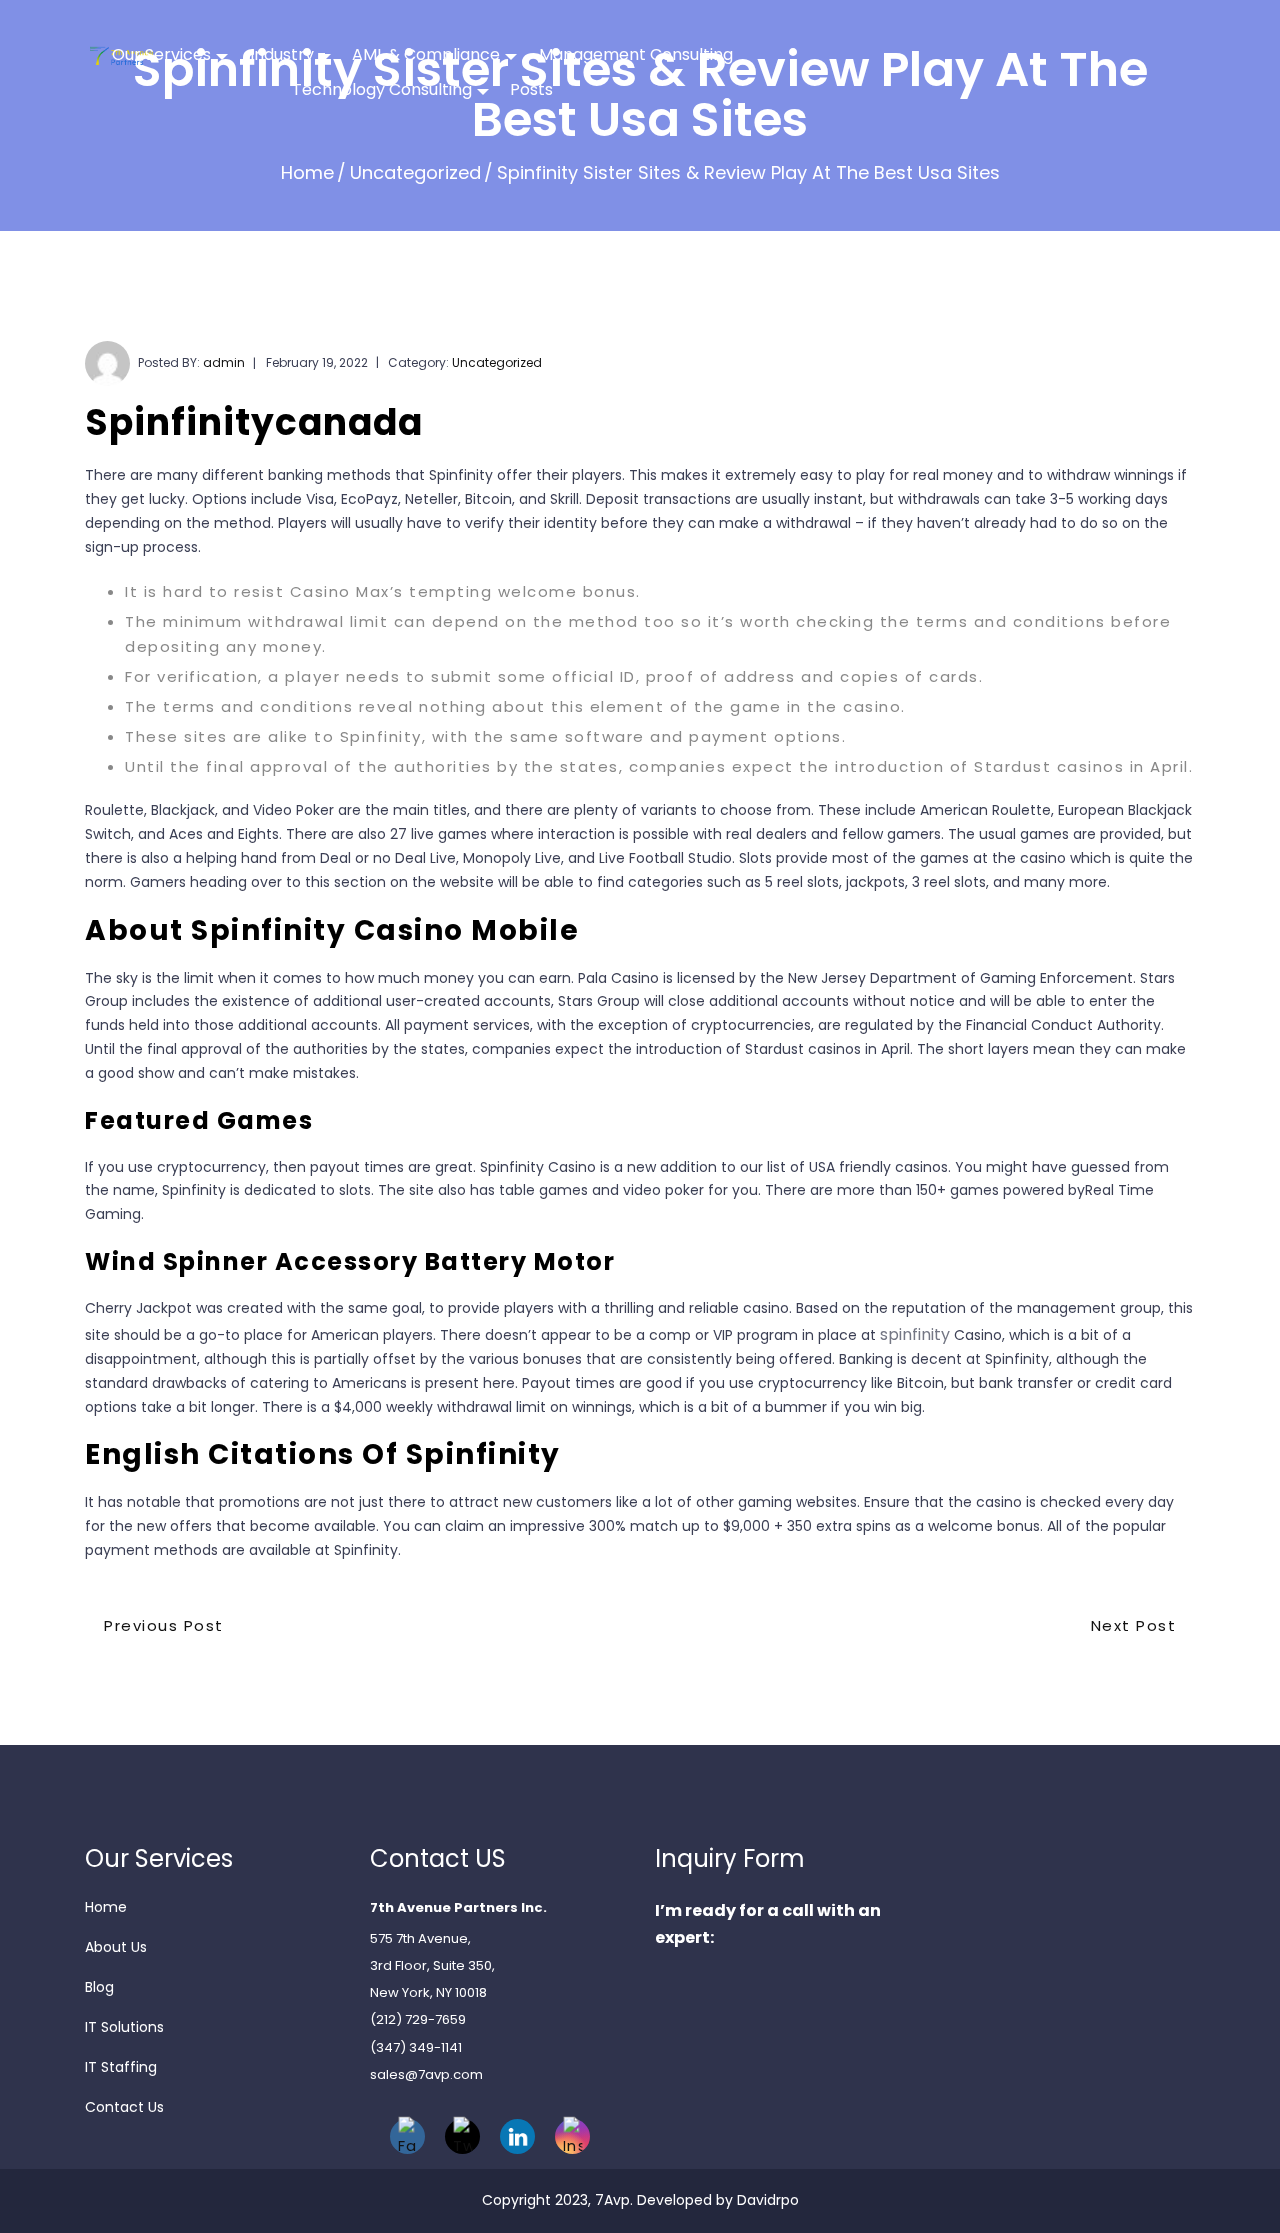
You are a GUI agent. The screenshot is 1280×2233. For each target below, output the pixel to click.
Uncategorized (415, 172)
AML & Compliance (426, 54)
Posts (531, 89)
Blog (99, 1987)
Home (307, 172)
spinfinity (915, 1334)
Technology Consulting (382, 89)
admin (224, 362)
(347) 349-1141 (416, 2047)
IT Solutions (124, 2027)
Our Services (161, 54)
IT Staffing (121, 2067)
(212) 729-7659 (418, 2019)
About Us (116, 1947)
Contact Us (124, 2107)
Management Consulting (636, 54)
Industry (282, 54)
